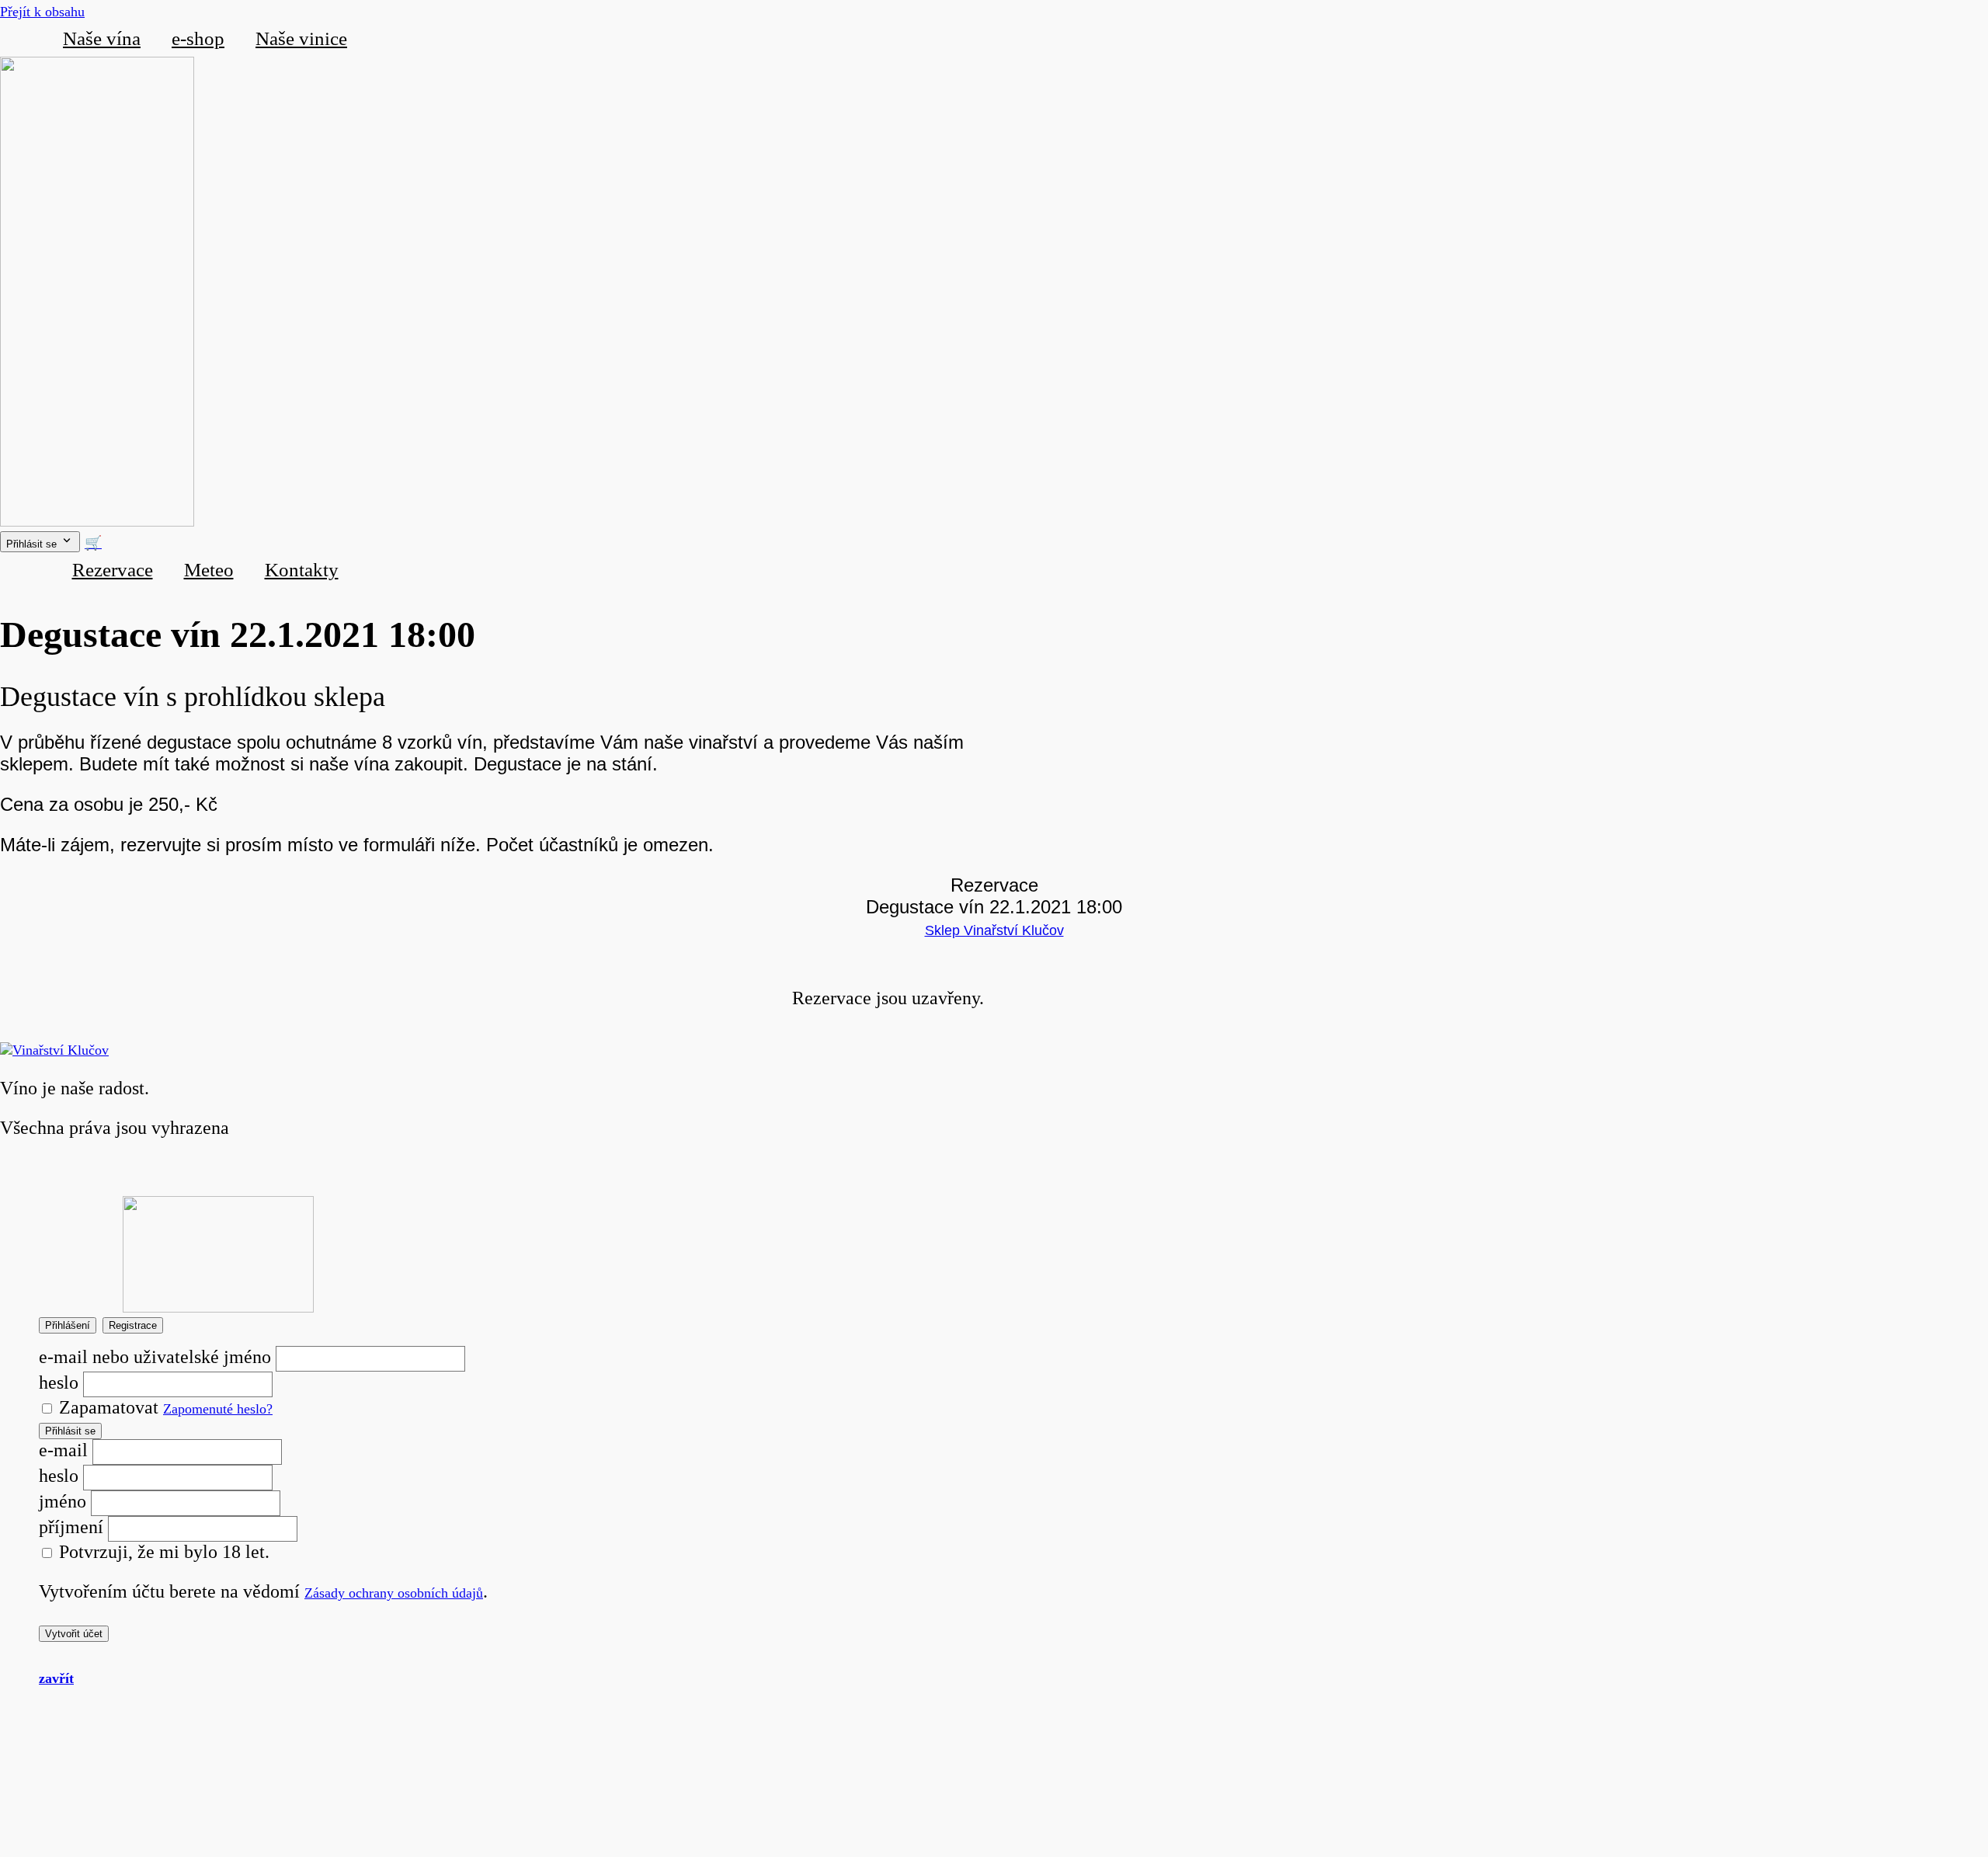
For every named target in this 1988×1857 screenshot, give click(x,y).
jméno (63, 1501)
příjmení (71, 1527)
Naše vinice (301, 38)
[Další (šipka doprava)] (1961, 929)
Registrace (133, 1325)
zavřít (56, 1678)
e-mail (63, 1450)
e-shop (198, 38)
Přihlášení (68, 1325)
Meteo (209, 570)
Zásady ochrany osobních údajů (394, 1593)
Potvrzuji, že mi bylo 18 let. (162, 1552)
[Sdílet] (1937, 17)
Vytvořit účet (74, 1634)
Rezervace (113, 570)
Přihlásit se (70, 1431)
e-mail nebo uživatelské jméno (155, 1357)
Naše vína (102, 38)
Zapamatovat (106, 1407)
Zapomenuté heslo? (218, 1409)
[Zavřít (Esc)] (1971, 17)
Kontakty (302, 570)
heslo (59, 1382)
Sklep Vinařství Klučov (994, 930)
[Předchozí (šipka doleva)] (27, 929)
